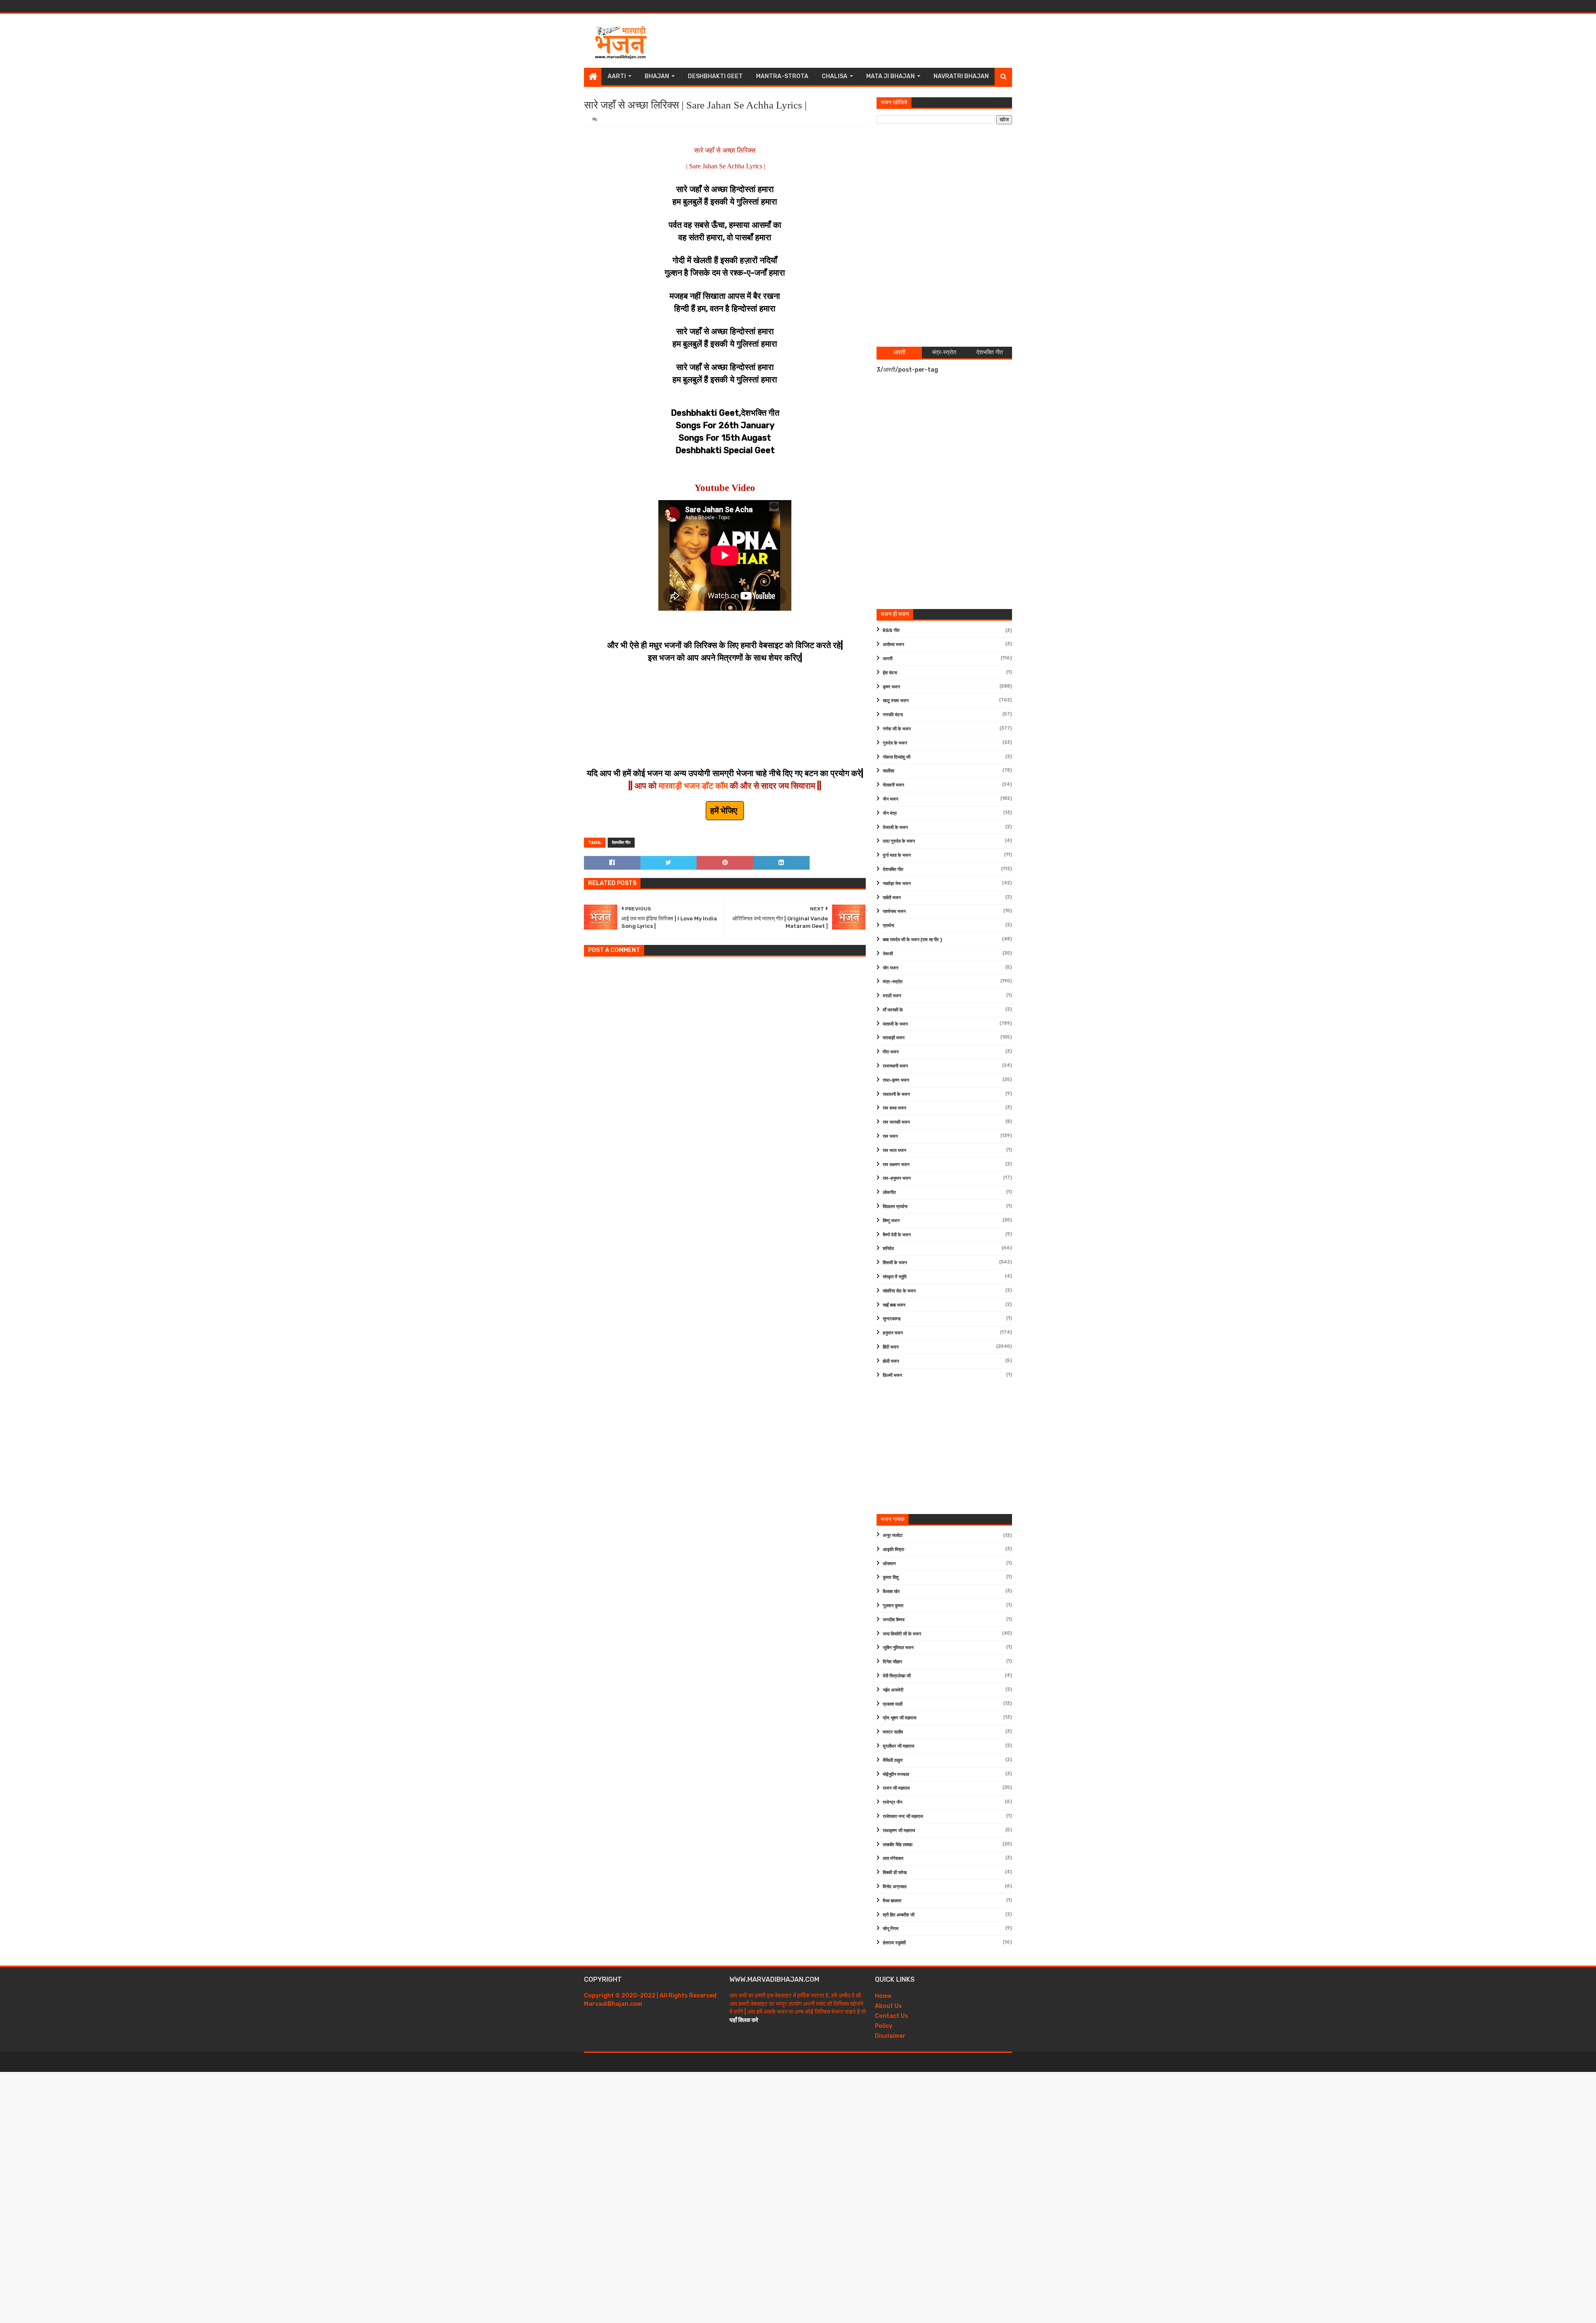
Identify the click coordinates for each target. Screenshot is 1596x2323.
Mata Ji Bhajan (890, 76)
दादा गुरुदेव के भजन (899, 841)
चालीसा (888, 771)
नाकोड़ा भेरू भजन (897, 884)
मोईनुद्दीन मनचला (896, 1774)
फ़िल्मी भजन (892, 1375)
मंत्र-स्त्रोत (893, 982)
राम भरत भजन (894, 1150)
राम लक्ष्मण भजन (896, 1165)
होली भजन (891, 1361)
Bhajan (657, 76)
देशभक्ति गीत (621, 843)
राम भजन (890, 1136)
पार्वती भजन (892, 898)
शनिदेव (888, 1249)
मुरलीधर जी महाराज (899, 1746)
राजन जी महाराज (896, 1788)
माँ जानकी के (893, 1010)
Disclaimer (890, 2036)
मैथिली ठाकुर (893, 1760)
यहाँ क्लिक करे (744, 2020)
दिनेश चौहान (892, 1662)
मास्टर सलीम (893, 1732)
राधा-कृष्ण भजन (896, 1080)
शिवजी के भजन (895, 1263)
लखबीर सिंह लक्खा (898, 1845)
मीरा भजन (891, 1052)
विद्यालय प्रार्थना (895, 1207)
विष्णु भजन (891, 1221)
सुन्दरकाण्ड (892, 1319)
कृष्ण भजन (891, 687)
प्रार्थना (888, 926)
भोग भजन (890, 968)
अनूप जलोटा (893, 1535)
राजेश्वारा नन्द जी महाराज (903, 1816)
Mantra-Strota (782, 76)
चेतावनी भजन (893, 785)
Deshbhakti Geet (715, 76)
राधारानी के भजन (896, 1094)
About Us (888, 2006)
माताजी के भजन (895, 1024)
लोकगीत (889, 1192)
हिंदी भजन (891, 1347)
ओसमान (889, 1564)
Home (883, 1996)
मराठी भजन (892, 996)
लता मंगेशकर (893, 1858)
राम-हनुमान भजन (897, 1178)
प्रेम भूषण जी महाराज (900, 1718)
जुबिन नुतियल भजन (898, 1648)
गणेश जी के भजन (897, 729)
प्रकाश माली (893, 1704)
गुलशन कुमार (893, 1606)
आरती (888, 659)
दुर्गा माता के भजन (897, 855)
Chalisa (835, 76)
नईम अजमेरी (893, 1690)
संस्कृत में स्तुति (895, 1277)
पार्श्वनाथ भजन (894, 911)
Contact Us (892, 2016)
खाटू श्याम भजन (896, 701)
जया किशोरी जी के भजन (902, 1634)
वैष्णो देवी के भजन (897, 1235)
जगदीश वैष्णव (894, 1620)
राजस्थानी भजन (895, 1066)
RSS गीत (891, 630)
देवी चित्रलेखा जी (897, 1676)
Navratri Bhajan (961, 76)
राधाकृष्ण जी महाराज (899, 1831)
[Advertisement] (861, 41)
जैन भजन (890, 799)
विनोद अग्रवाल (895, 1887)
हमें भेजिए (725, 811)
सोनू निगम (891, 1929)
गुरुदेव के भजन (895, 743)
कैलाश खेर (891, 1592)
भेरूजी (888, 954)
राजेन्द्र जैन (893, 1802)
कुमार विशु (891, 1577)
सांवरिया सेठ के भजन (899, 1291)
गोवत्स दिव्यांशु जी (897, 757)
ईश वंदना (890, 673)
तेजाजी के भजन (895, 827)
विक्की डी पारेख (895, 1873)
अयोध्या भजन (893, 645)
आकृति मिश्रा (893, 1550)
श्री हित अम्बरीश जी (899, 1915)
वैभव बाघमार (892, 1901)
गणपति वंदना (893, 715)
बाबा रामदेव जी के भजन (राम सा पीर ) (913, 940)
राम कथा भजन (894, 1108)
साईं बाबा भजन (894, 1305)
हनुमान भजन (893, 1333)
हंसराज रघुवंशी (894, 1943)
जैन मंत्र (890, 813)
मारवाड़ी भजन (894, 1038)
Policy (884, 2026)
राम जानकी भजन (896, 1122)
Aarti (617, 76)
